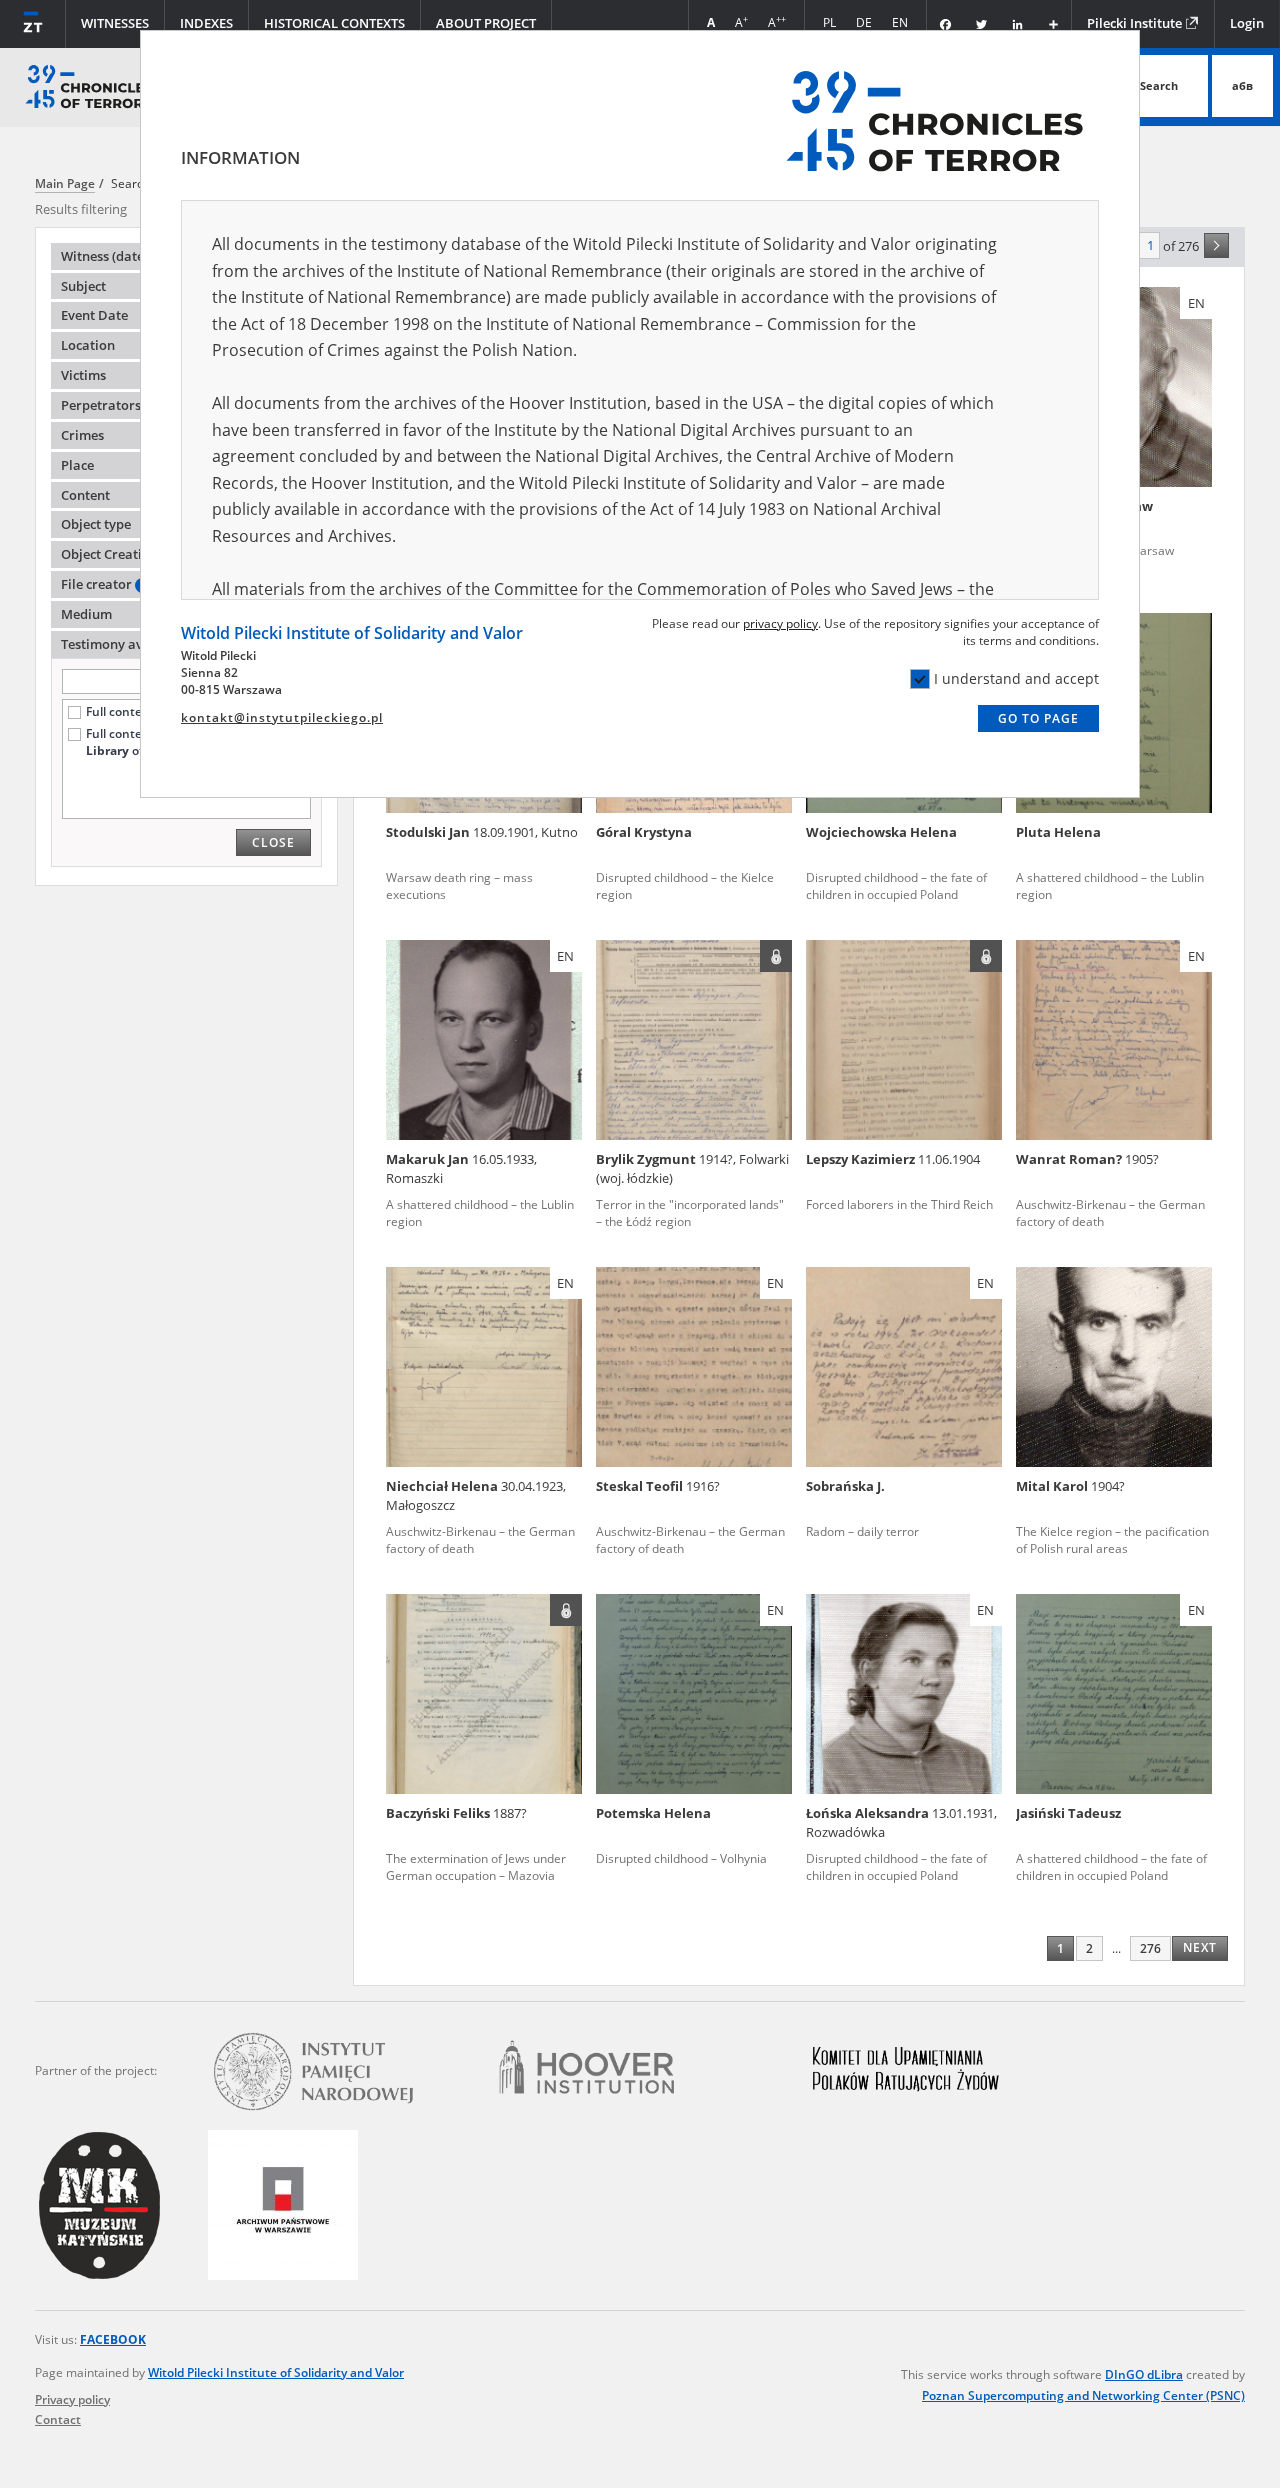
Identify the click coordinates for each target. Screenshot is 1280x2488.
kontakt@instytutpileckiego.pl (282, 717)
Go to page (1038, 718)
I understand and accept (1016, 678)
